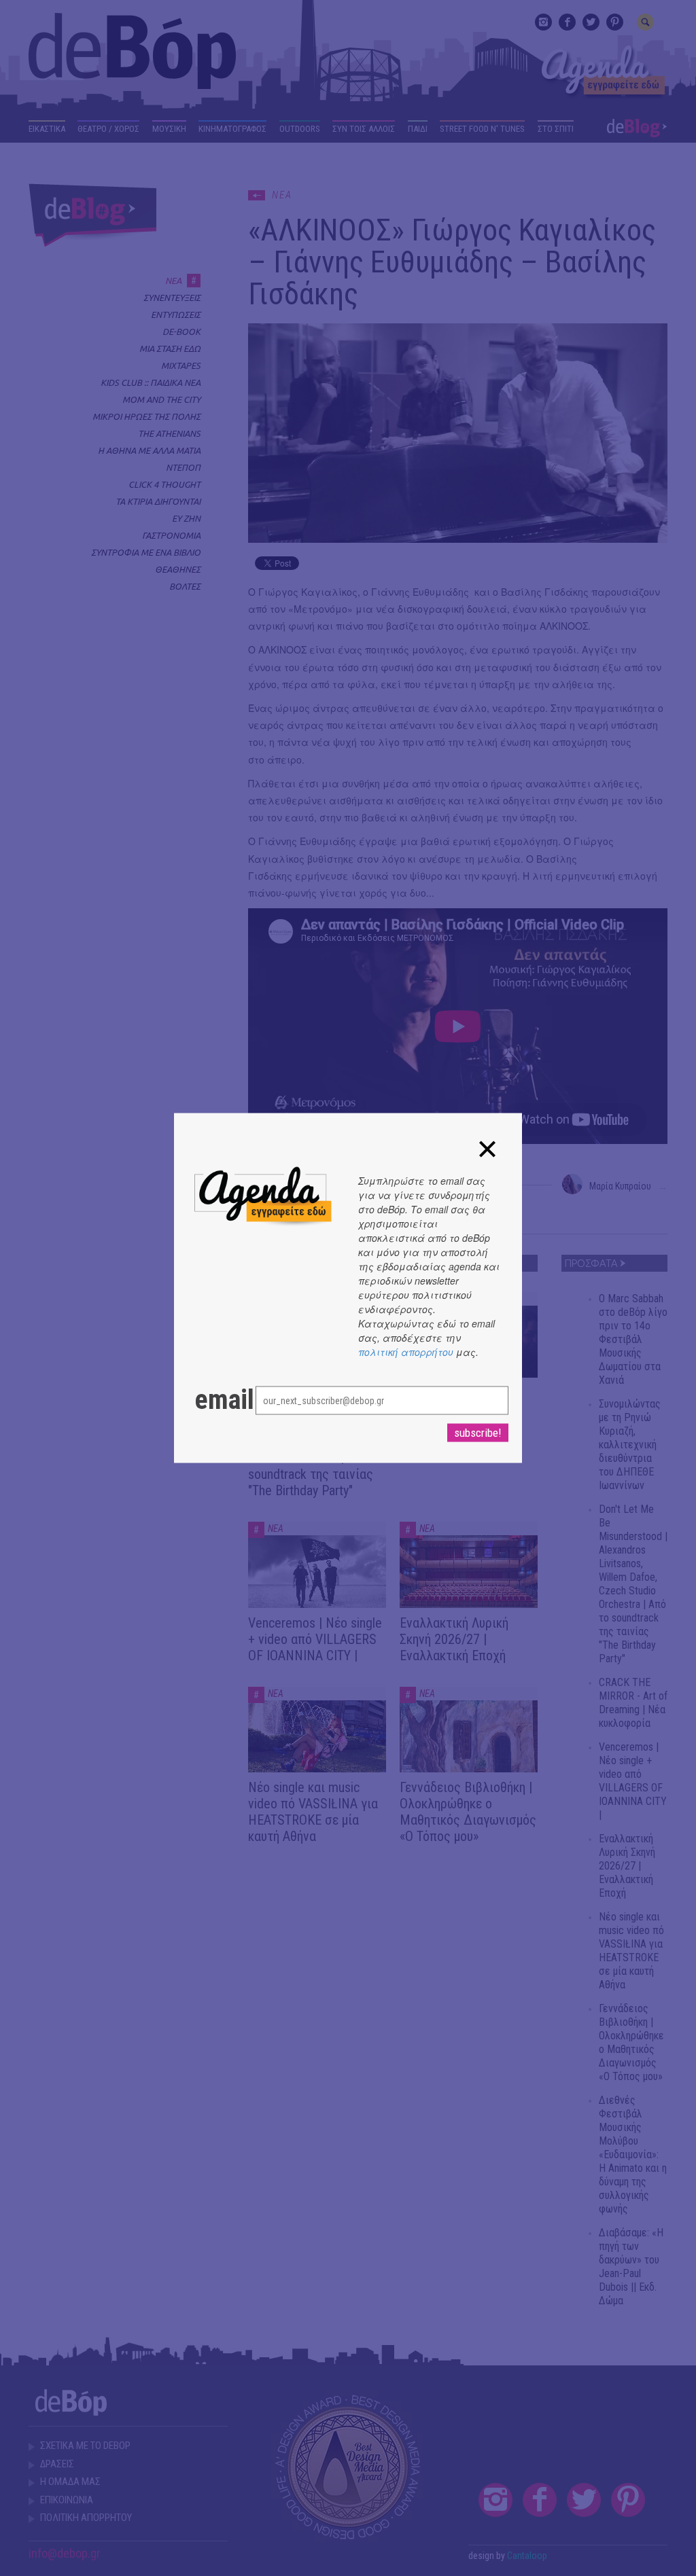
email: (211, 1400)
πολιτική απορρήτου (406, 1352)
